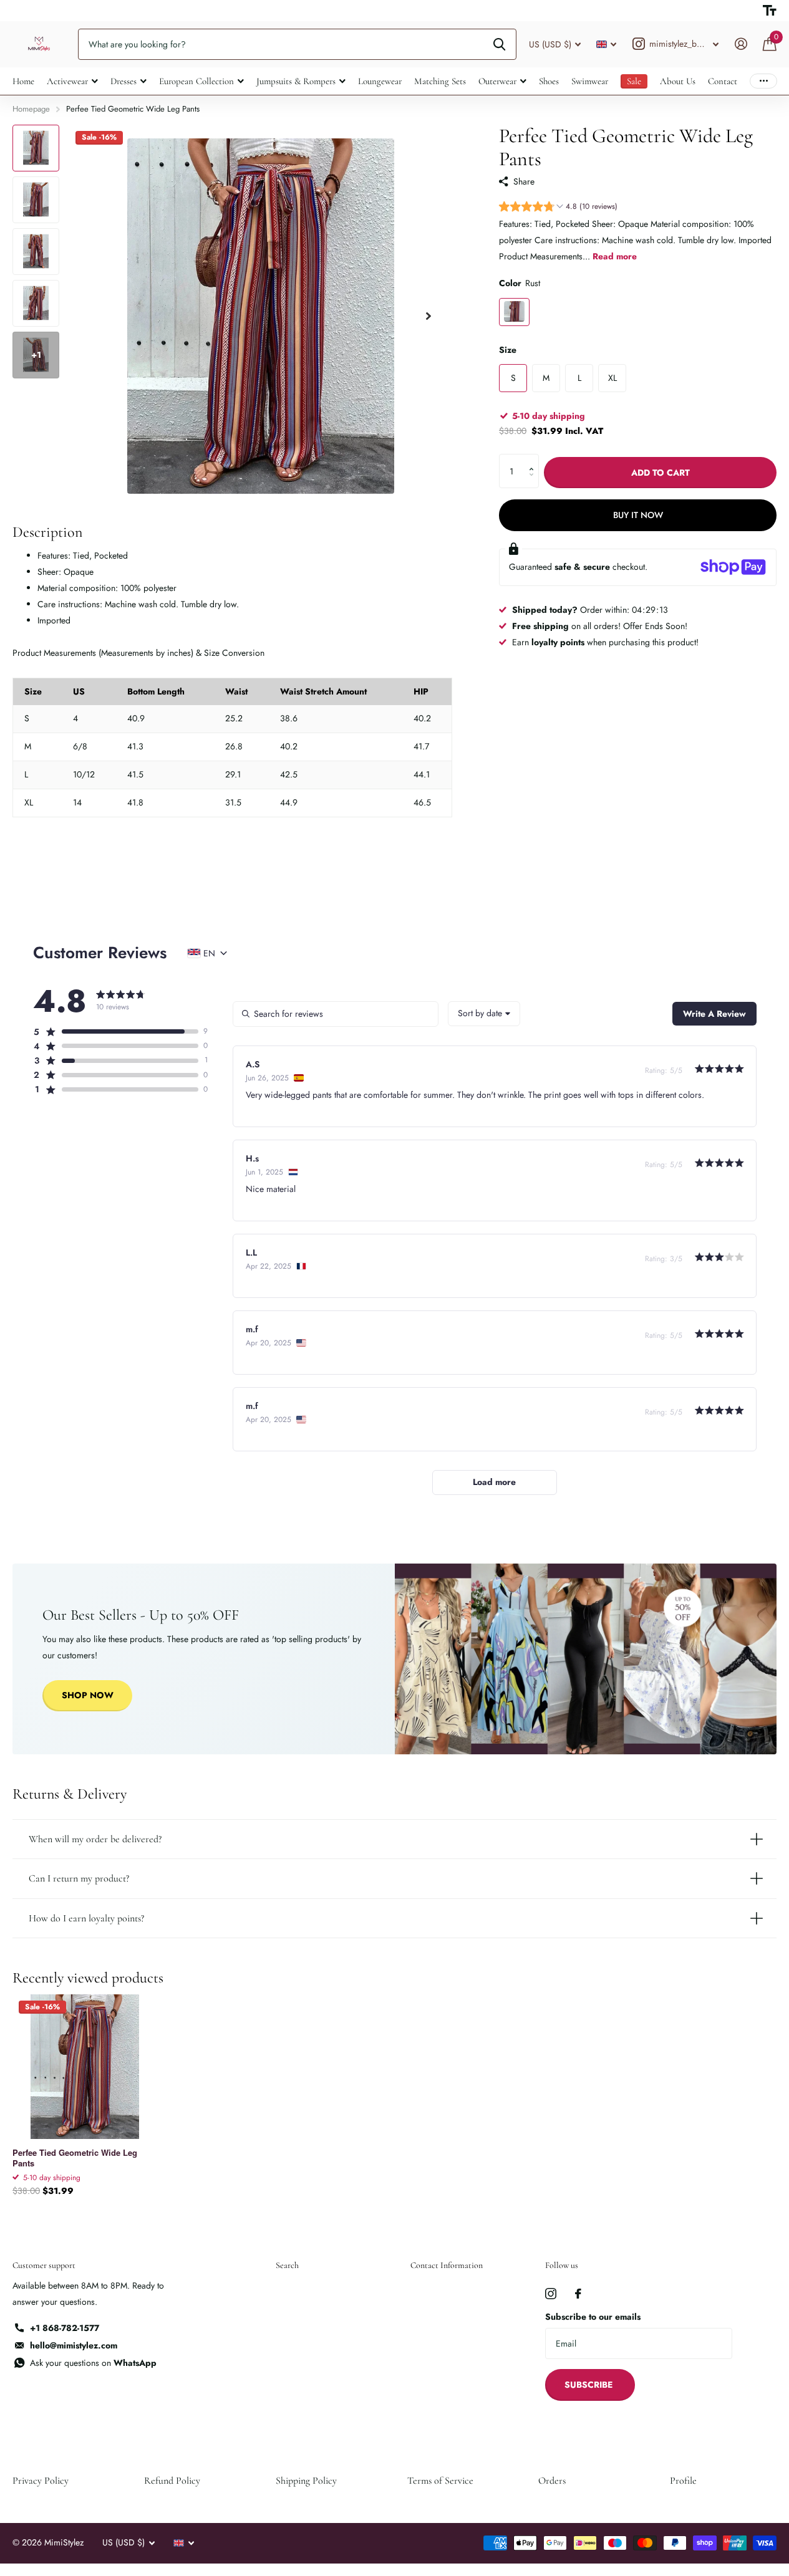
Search (287, 2265)
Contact (723, 81)
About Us (678, 81)
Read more (615, 256)
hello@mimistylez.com (74, 2345)
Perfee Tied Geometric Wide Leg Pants (75, 2158)
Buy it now (638, 515)
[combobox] (484, 1014)
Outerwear (497, 81)
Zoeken (499, 44)
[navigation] (36, 148)
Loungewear (380, 81)
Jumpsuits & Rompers (296, 81)
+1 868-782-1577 (65, 2328)
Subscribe (590, 2385)
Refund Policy (172, 2481)
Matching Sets (440, 81)
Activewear (67, 81)
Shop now (88, 1695)
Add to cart (661, 472)
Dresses (123, 81)
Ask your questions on (93, 2363)
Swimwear (590, 81)
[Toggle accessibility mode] (770, 11)
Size (508, 349)
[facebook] (578, 2294)
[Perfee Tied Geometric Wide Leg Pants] (85, 2067)
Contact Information (447, 2265)
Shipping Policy (306, 2481)
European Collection (196, 81)
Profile (683, 2481)
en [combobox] (209, 953)
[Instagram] (551, 2294)
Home (23, 81)
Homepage (31, 109)
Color (520, 282)
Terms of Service (440, 2481)
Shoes (549, 81)
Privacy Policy (41, 2481)
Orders (552, 2481)
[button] (558, 207)
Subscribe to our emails (593, 2317)
